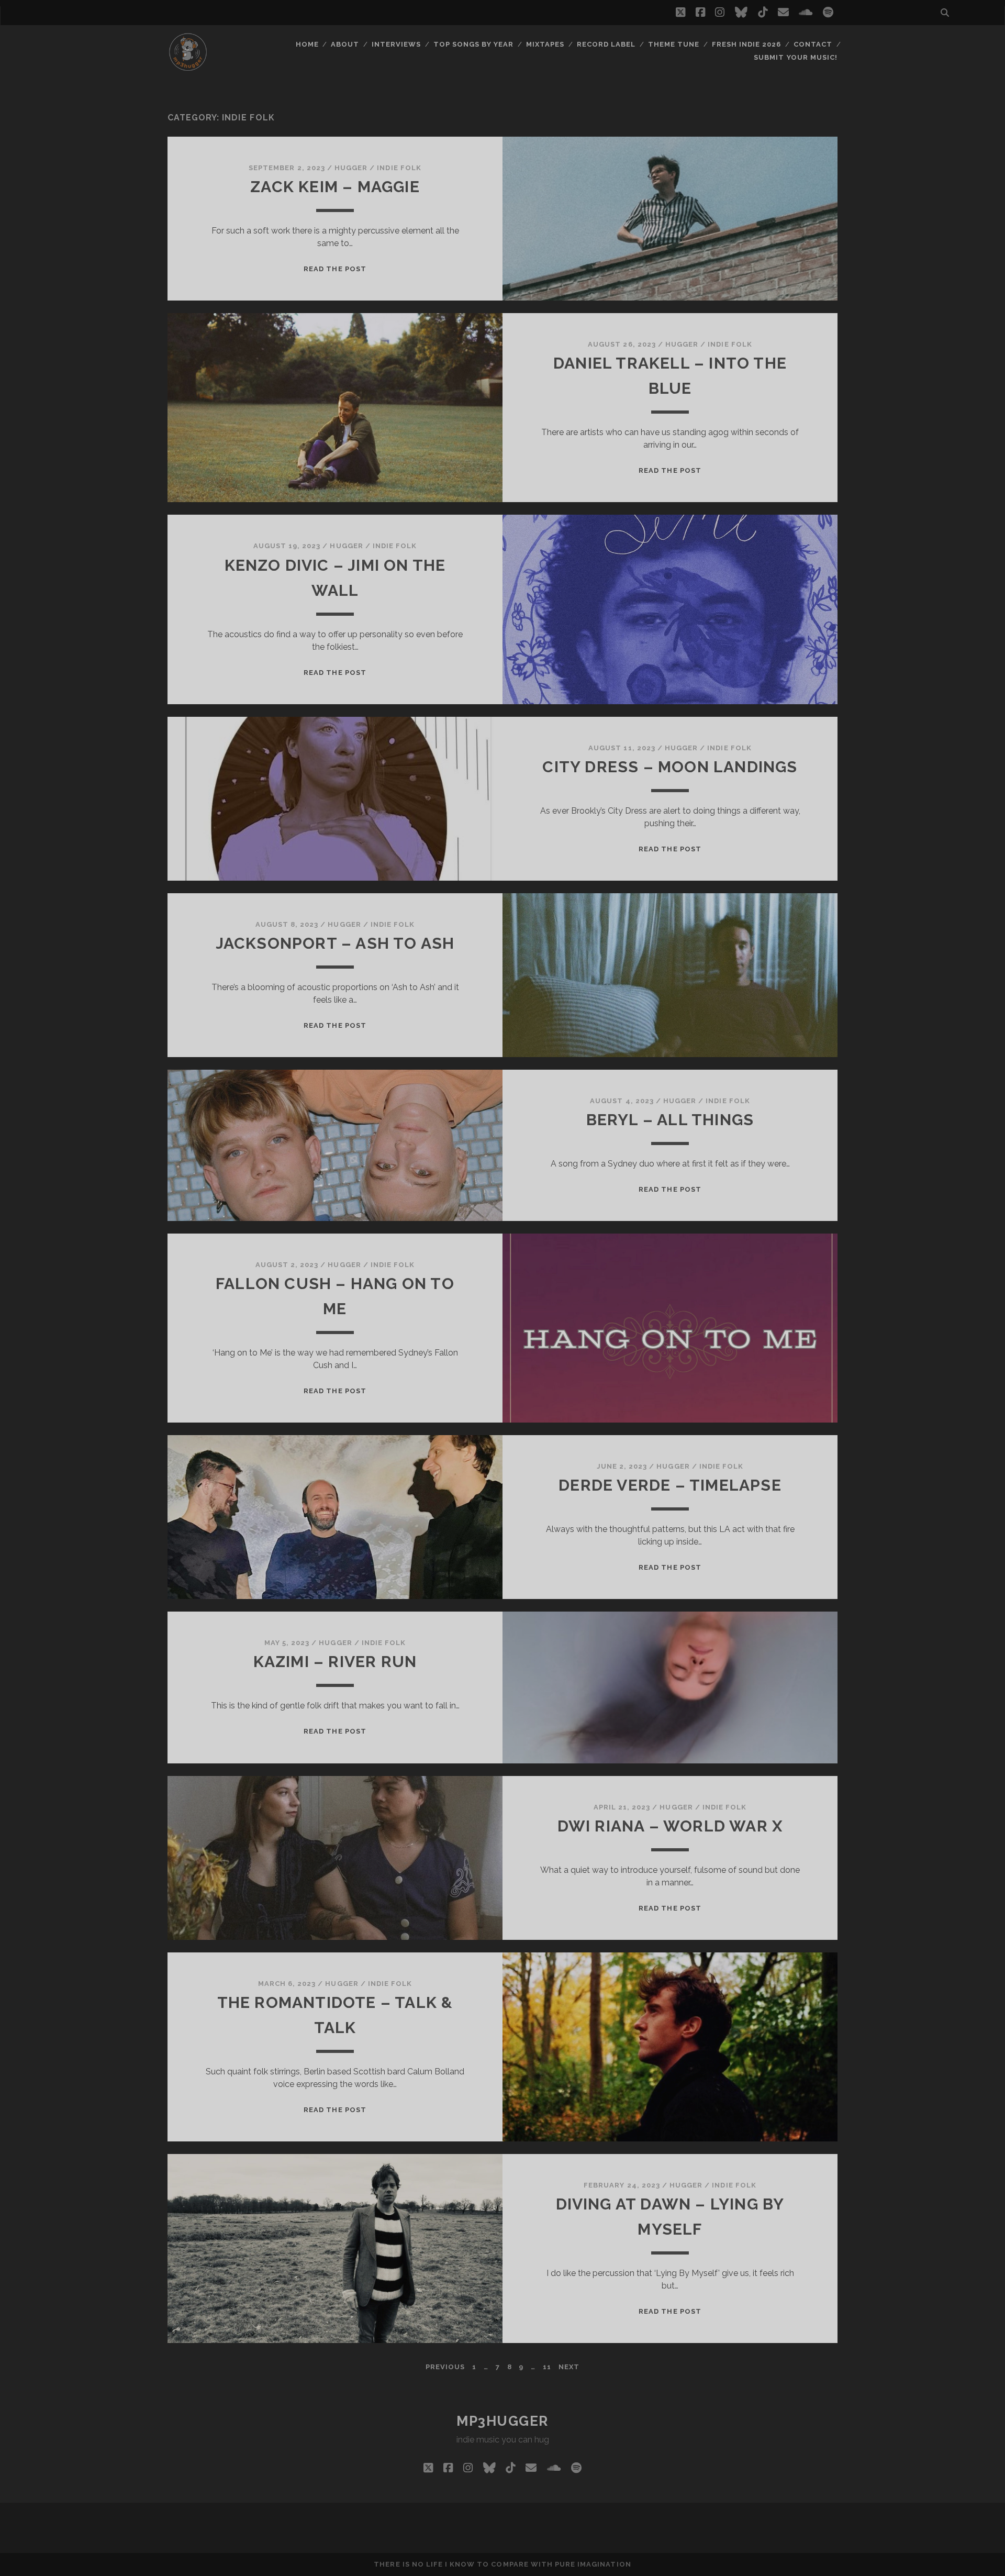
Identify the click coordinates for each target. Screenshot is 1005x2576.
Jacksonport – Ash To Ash (335, 943)
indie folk (399, 168)
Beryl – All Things (670, 1120)
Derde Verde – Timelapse (670, 1485)
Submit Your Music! (796, 57)
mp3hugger (502, 2421)
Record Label (606, 44)
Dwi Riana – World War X (670, 1826)
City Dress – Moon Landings (670, 767)
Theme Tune (674, 44)
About (345, 44)
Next (569, 2367)
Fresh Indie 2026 (747, 44)
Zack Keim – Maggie (335, 187)
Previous (445, 2367)
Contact (813, 44)
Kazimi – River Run (335, 1662)
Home (307, 44)
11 (547, 2367)
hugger (351, 168)
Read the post (335, 269)
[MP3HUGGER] (188, 68)
